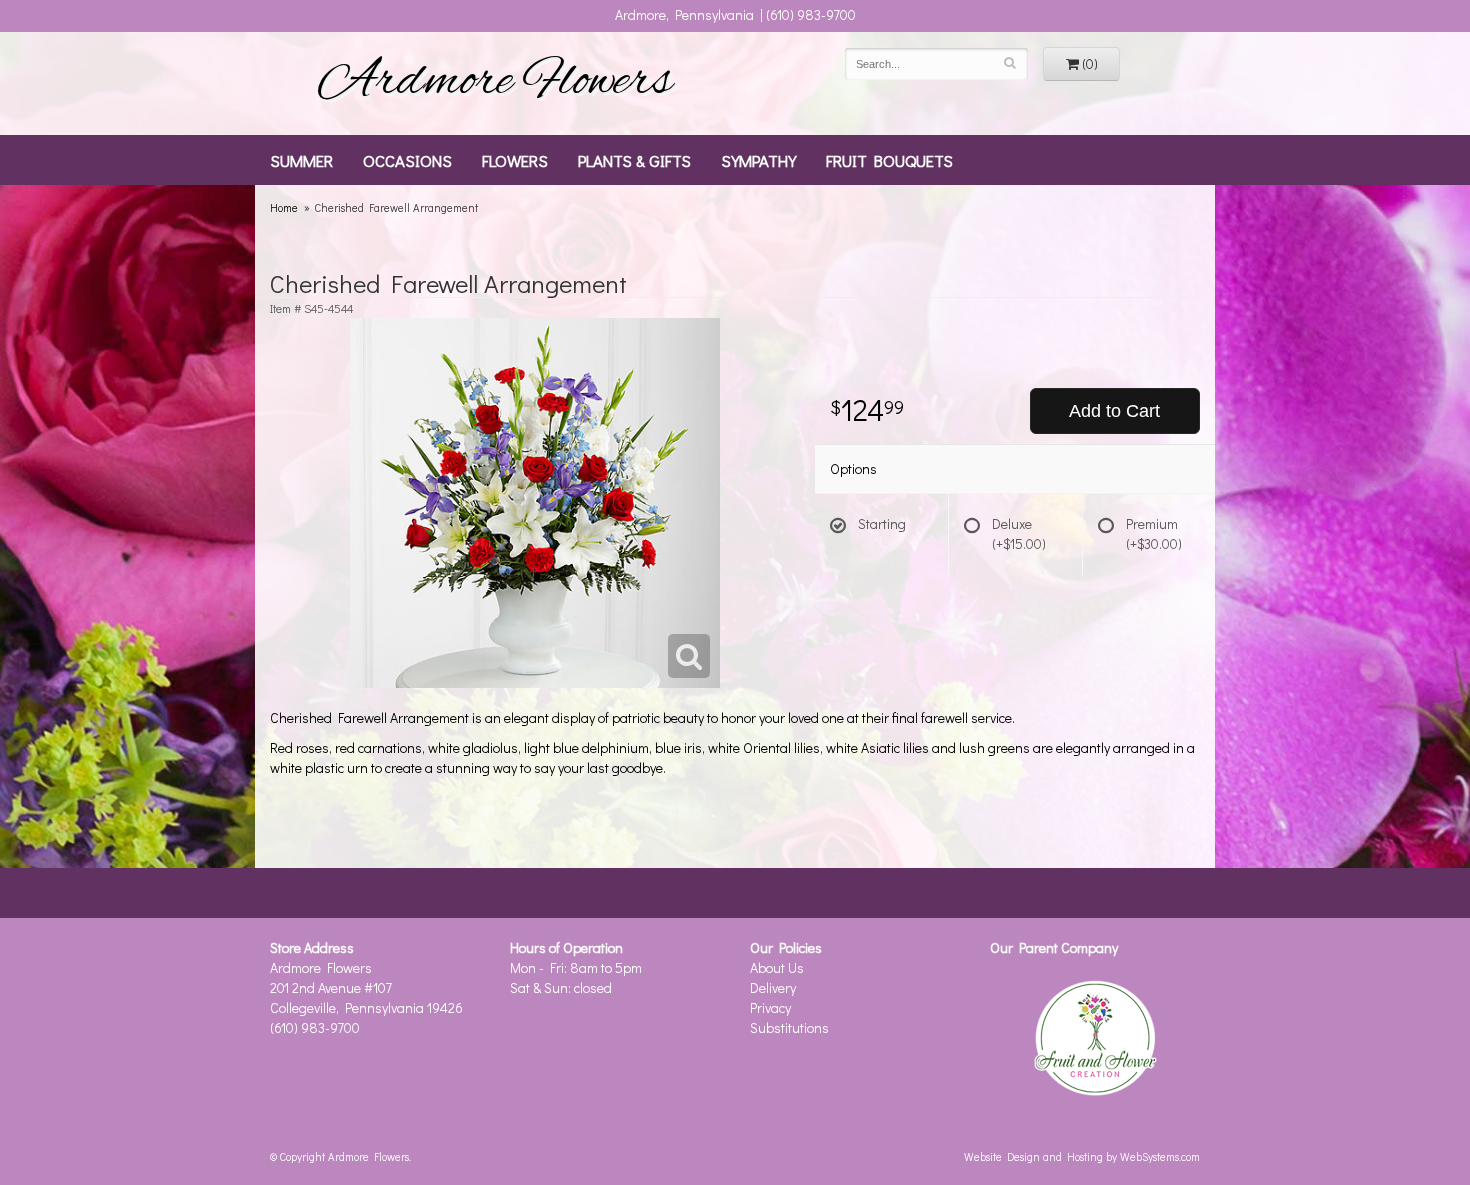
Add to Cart (1114, 411)
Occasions (407, 160)
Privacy (770, 1007)
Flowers (515, 160)
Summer (301, 160)
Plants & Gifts (634, 160)
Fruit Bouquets (889, 160)
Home (284, 207)
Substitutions (789, 1027)
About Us (777, 967)
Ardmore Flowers (495, 83)
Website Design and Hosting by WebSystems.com (1082, 1156)
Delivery (773, 987)
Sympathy (758, 160)
